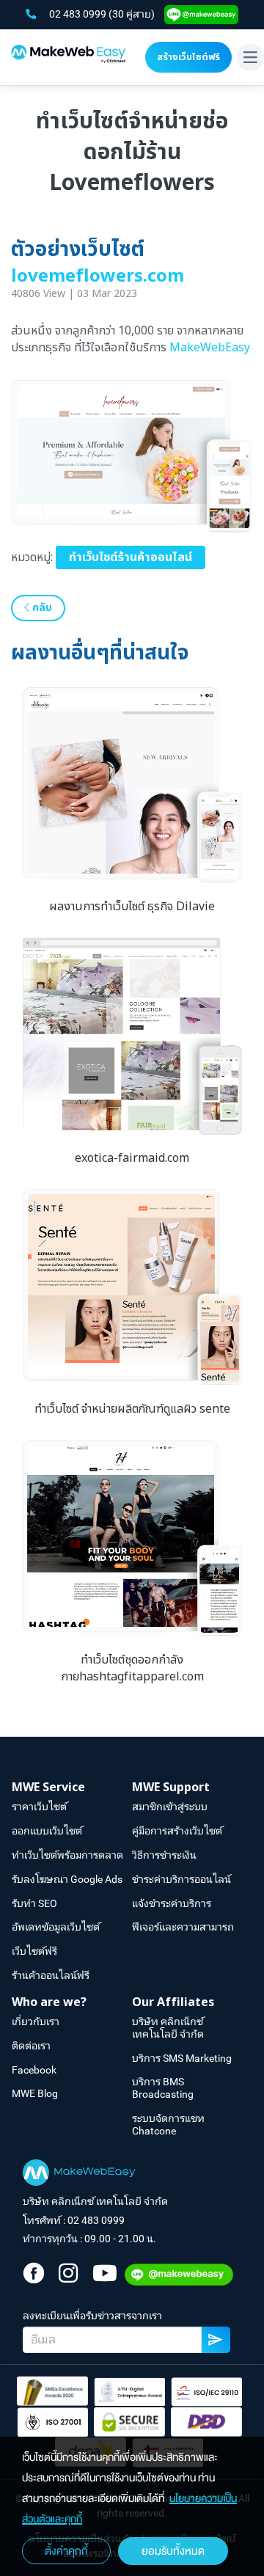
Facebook (34, 2070)
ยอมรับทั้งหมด (173, 2551)
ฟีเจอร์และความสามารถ (183, 1927)
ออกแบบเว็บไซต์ (47, 1831)
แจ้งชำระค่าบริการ (172, 1903)
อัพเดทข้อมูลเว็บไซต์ (56, 1927)
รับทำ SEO (34, 1903)
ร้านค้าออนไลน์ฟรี (51, 1975)
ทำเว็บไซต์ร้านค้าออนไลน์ (131, 557)
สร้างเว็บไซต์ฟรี (188, 57)
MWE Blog (35, 2093)
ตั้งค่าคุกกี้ (66, 2551)
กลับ (41, 608)
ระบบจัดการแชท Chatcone (168, 2125)
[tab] (72, 1788)
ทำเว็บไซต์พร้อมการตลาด (67, 1855)
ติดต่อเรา (31, 2046)
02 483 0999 (79, 14)
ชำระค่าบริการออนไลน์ (181, 1879)
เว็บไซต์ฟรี (34, 1951)
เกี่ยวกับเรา (36, 2021)
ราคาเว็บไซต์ (39, 1807)
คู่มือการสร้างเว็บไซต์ (177, 1831)
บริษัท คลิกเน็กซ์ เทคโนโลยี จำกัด (168, 2028)
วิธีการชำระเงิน (164, 1855)
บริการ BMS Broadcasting (163, 2088)
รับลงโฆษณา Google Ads (67, 1879)
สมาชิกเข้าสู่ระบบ (170, 1807)
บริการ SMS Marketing (182, 2058)
